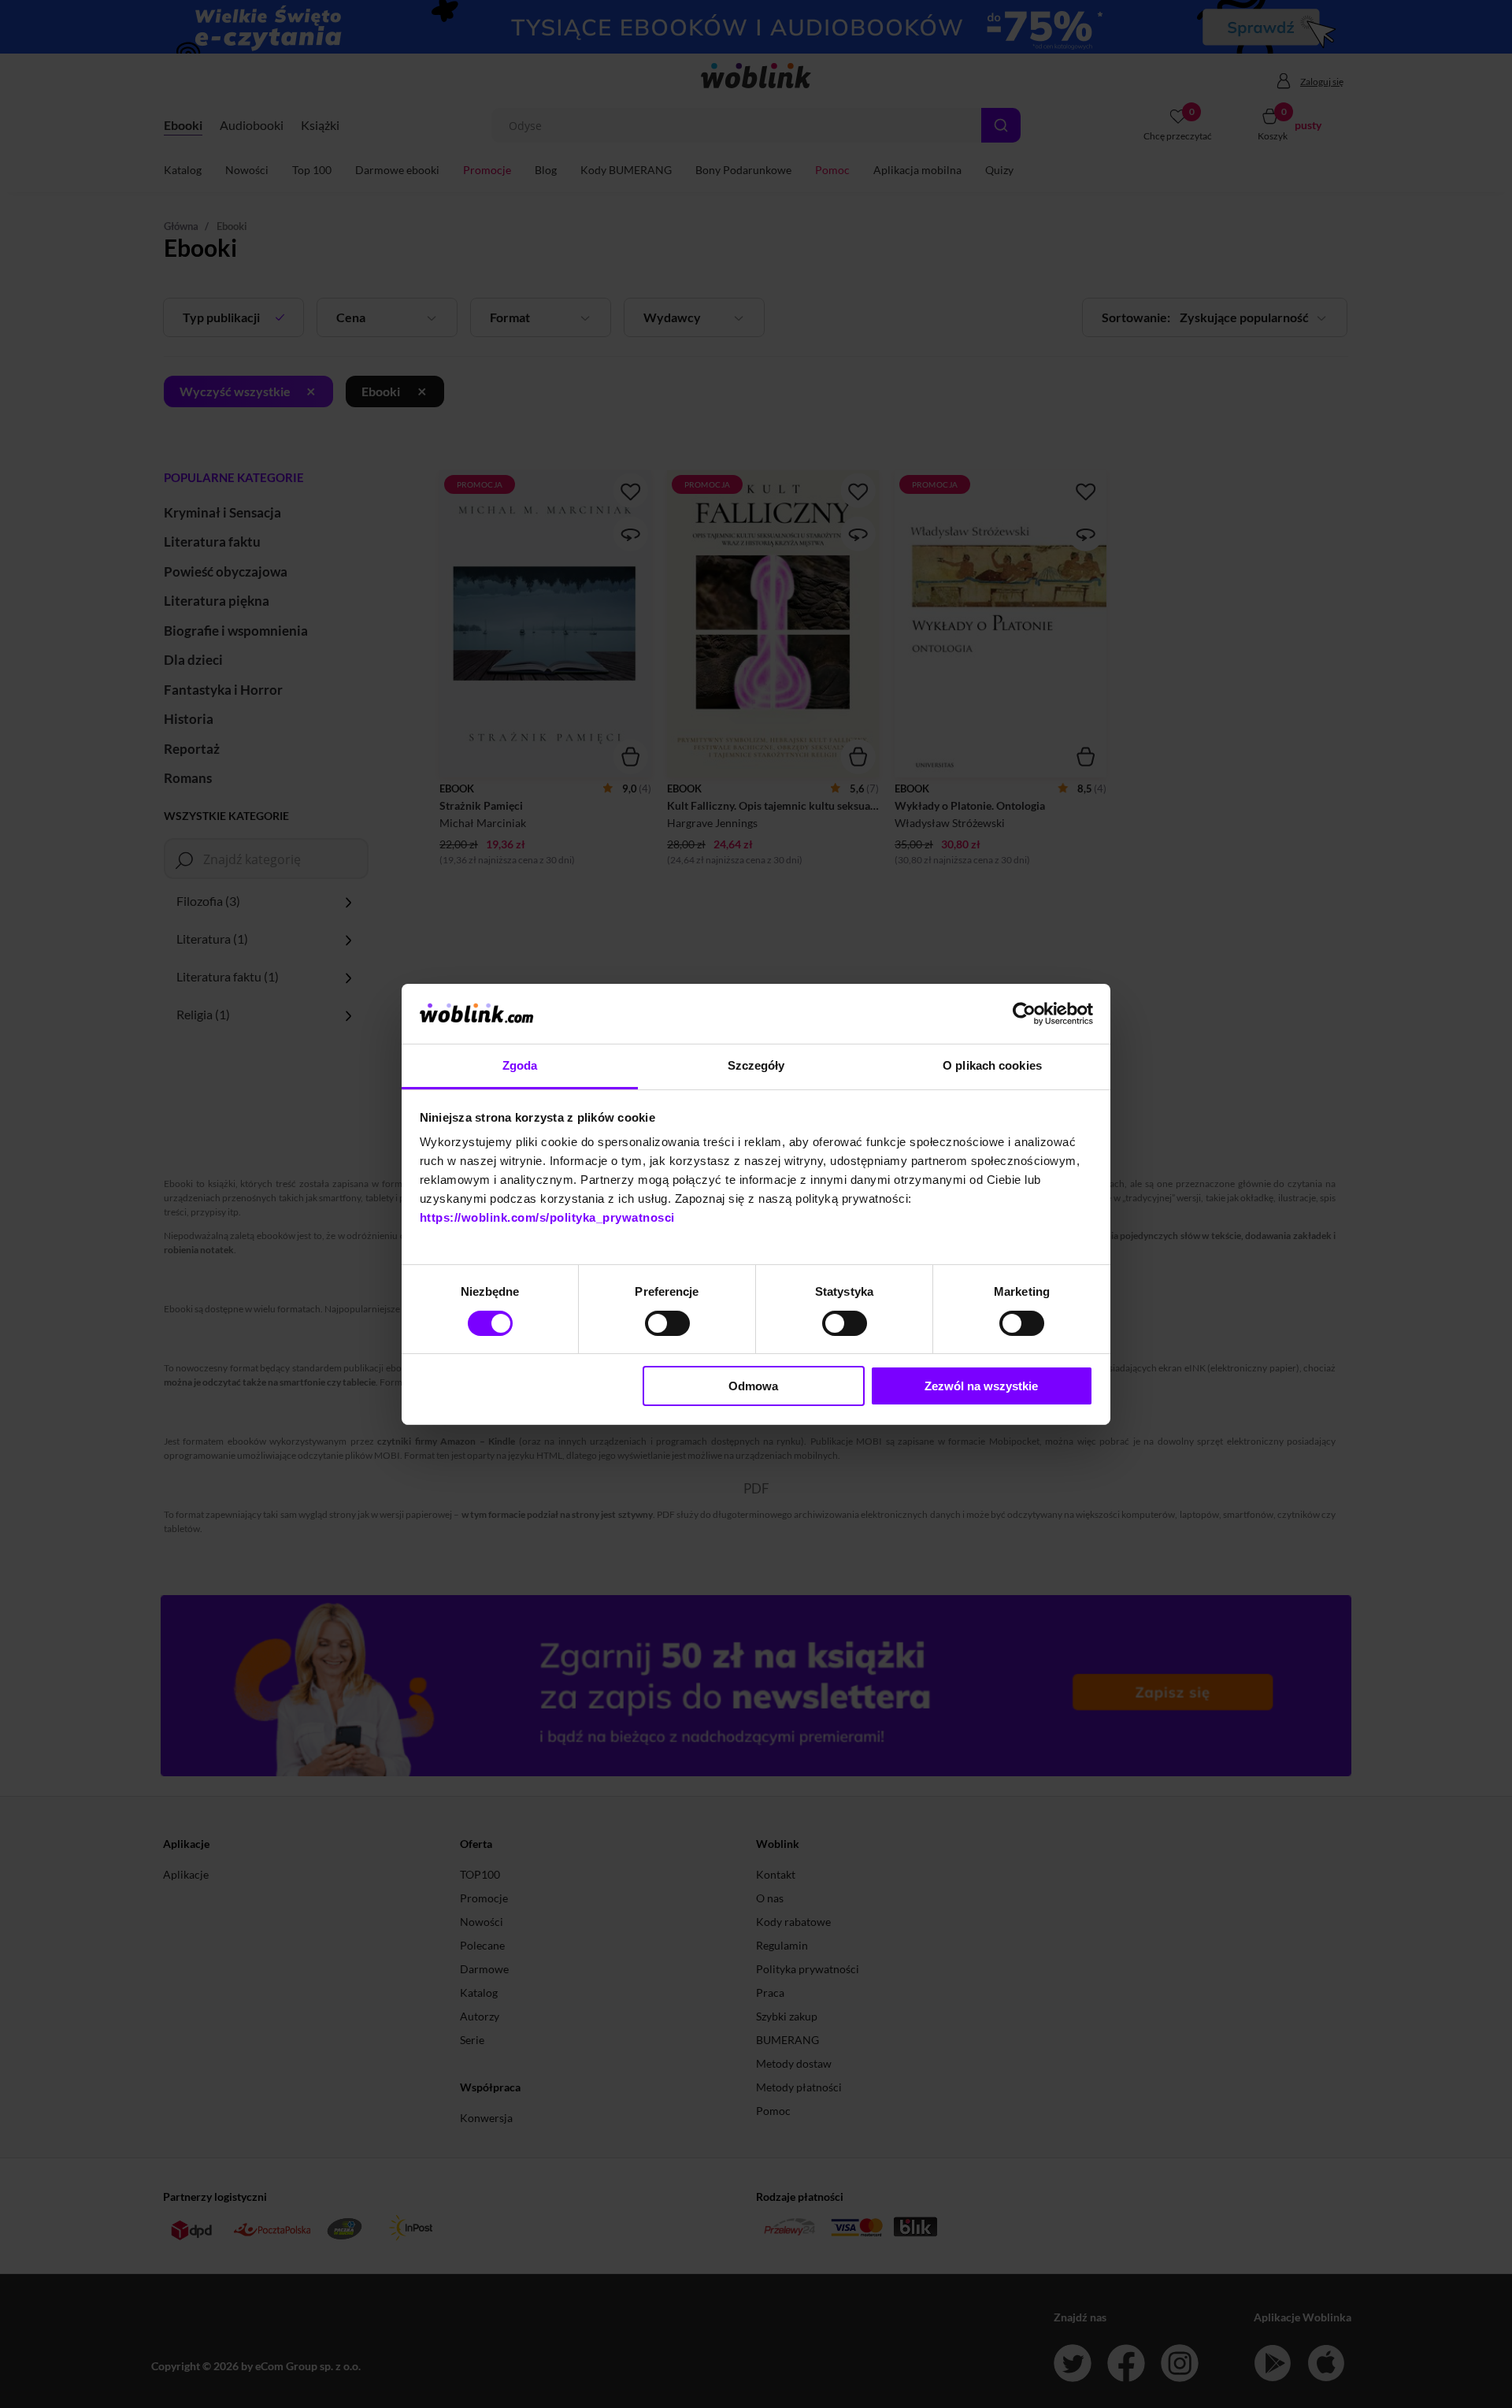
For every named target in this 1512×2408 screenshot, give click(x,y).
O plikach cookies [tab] (992, 1065)
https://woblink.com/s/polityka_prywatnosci (547, 1217)
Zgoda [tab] (520, 1065)
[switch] (667, 1323)
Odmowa (753, 1386)
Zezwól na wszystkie (981, 1386)
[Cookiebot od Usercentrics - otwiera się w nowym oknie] (1024, 1014)
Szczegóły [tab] (756, 1065)
